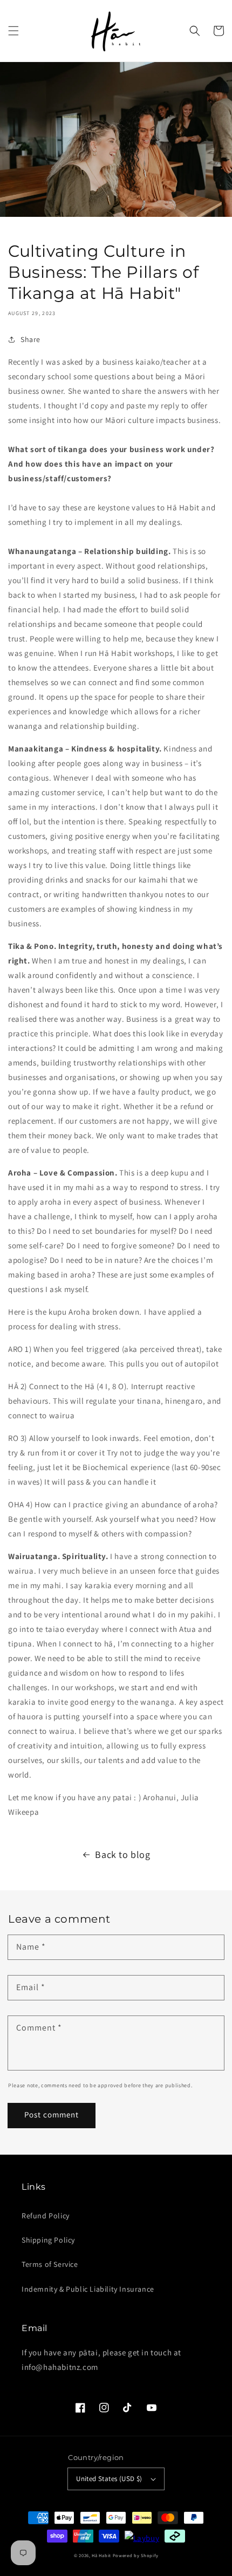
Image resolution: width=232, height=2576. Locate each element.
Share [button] (30, 339)
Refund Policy (46, 2216)
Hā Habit (101, 2555)
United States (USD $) (109, 2479)
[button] (13, 31)
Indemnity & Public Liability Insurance (88, 2289)
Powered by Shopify (136, 2555)
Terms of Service (50, 2264)
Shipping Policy (48, 2240)
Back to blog (122, 1854)
